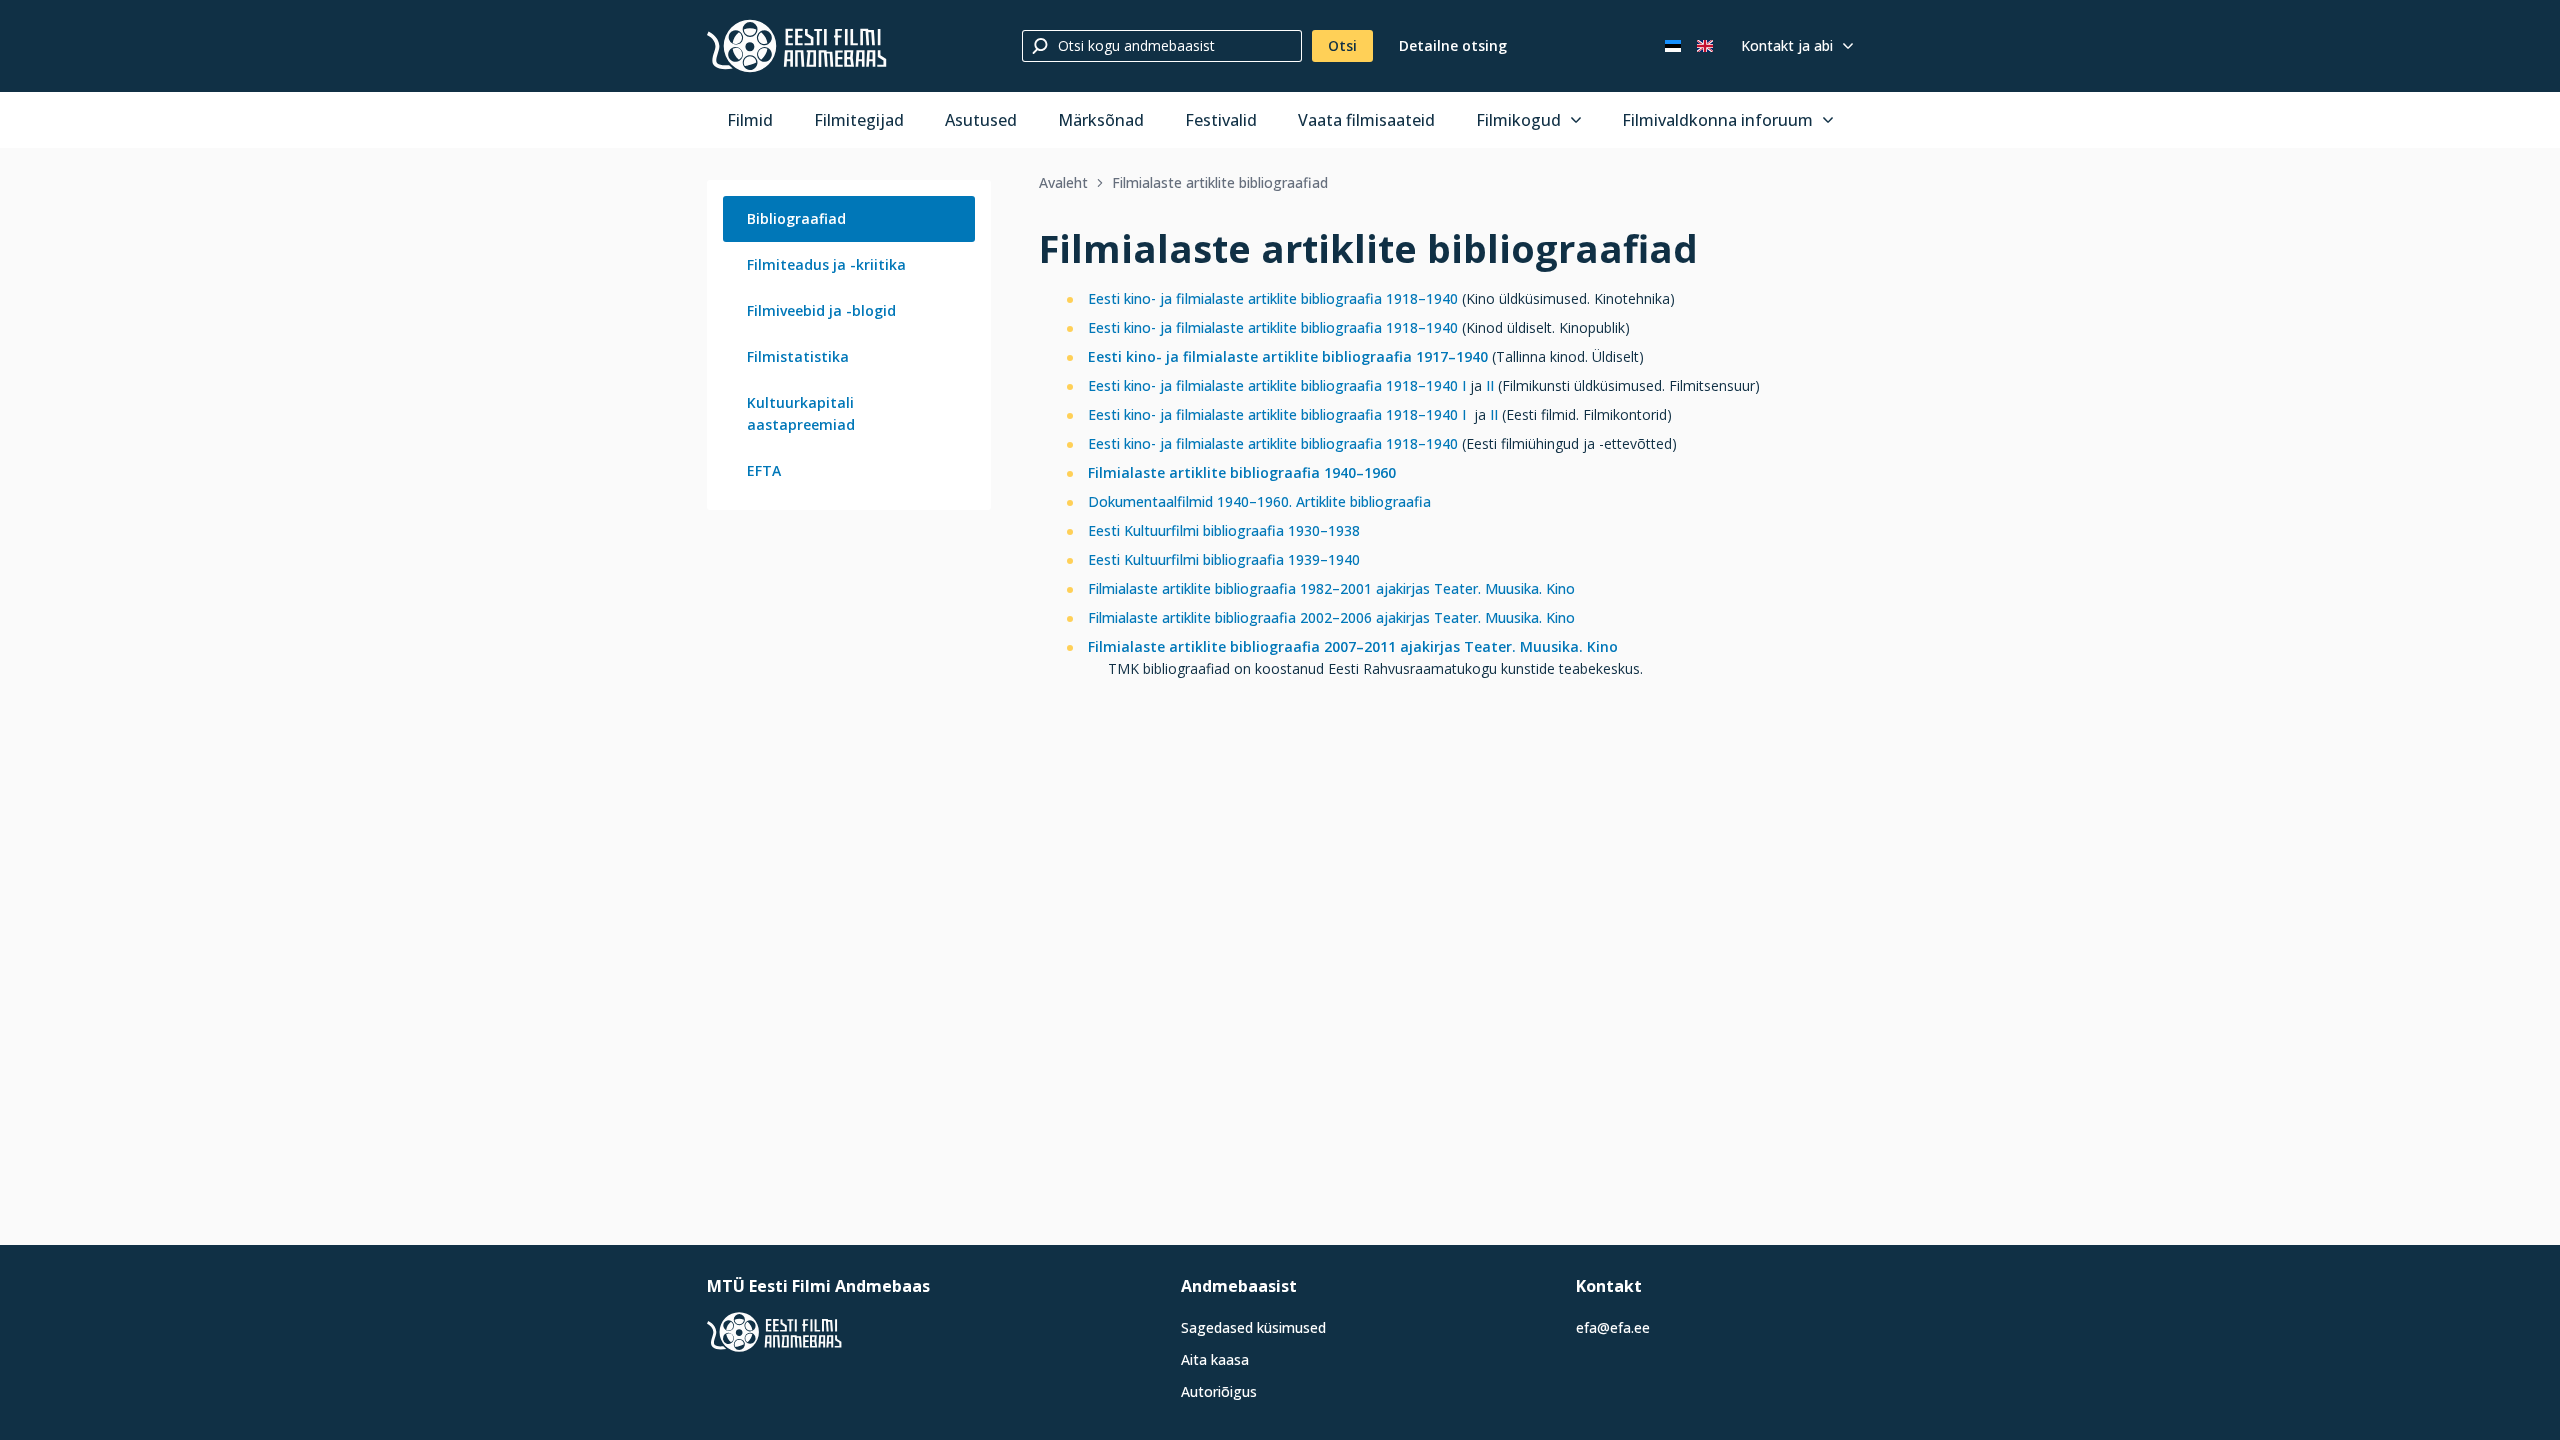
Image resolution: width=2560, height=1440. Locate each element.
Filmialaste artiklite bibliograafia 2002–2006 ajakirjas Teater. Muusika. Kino (1331, 617)
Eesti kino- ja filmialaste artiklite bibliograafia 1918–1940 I (1277, 385)
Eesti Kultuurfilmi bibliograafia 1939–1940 (1224, 559)
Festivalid (1221, 120)
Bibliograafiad (796, 218)
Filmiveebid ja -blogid (821, 310)
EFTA (764, 470)
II (1490, 385)
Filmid (750, 120)
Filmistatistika (798, 356)
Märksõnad (1101, 120)
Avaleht (1063, 182)
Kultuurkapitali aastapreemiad (801, 413)
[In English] (1705, 46)
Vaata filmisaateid (1366, 120)
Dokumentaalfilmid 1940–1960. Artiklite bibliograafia (1259, 501)
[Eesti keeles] (1673, 46)
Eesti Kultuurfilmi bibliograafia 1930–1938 (1224, 530)
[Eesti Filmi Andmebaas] (797, 46)
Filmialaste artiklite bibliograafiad (1220, 182)
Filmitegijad (859, 120)
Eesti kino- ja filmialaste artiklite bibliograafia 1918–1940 (1273, 298)
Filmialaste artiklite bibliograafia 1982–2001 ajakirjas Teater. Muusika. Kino (1331, 588)
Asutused (981, 120)
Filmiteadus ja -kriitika (826, 264)
